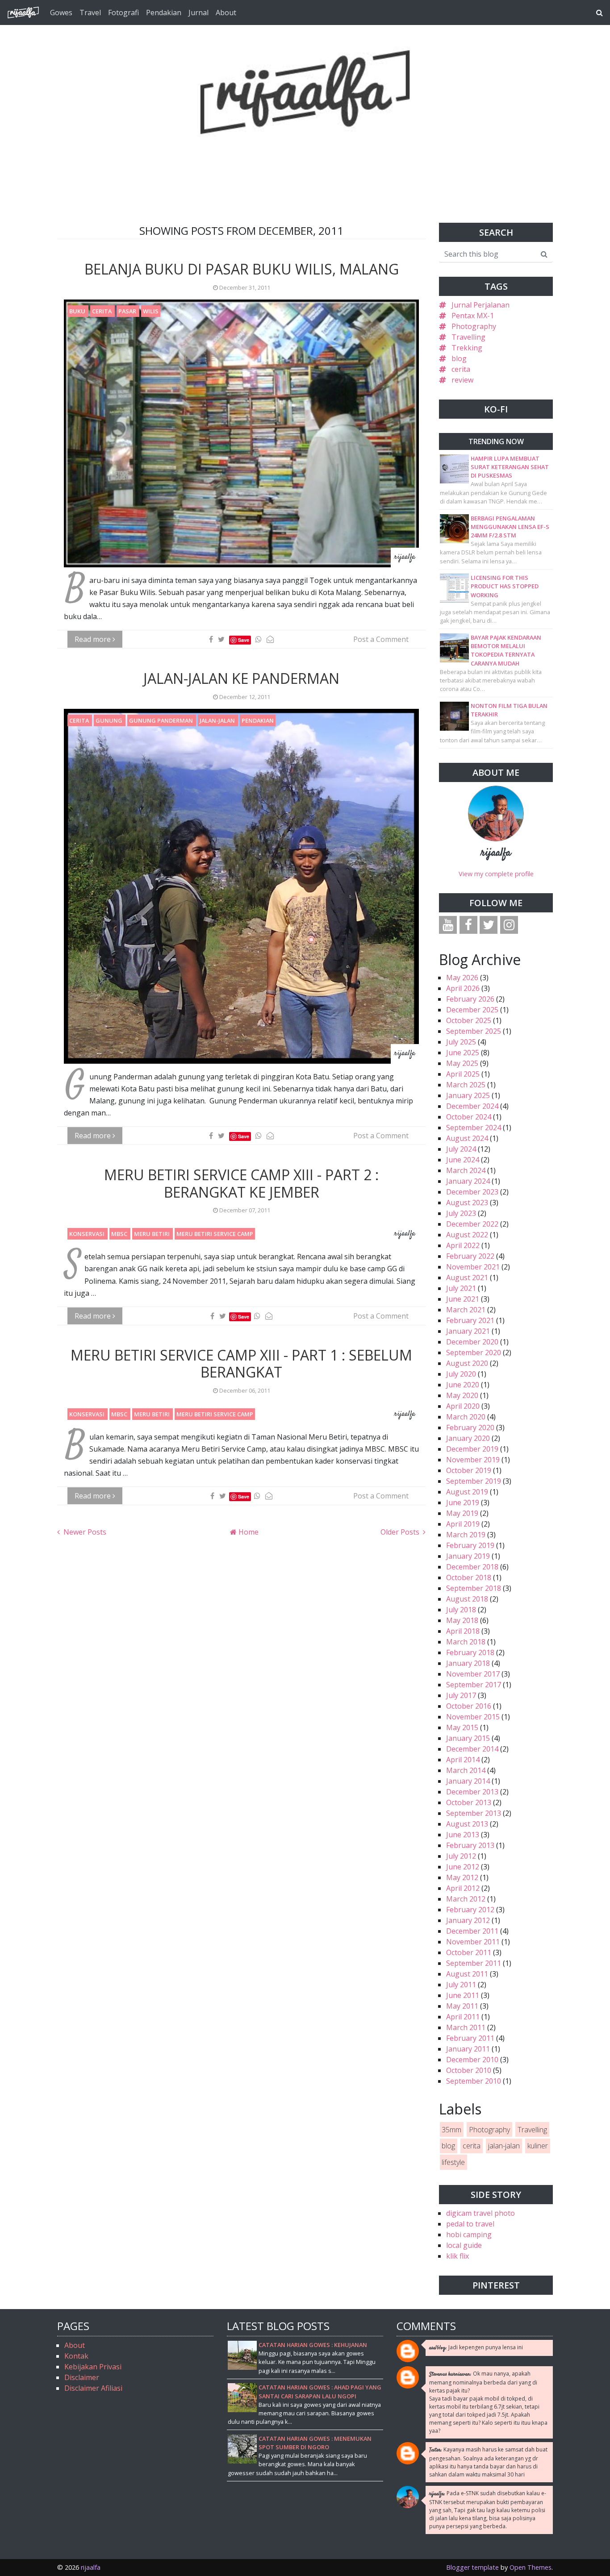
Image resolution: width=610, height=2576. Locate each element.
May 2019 (462, 1513)
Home (248, 1532)
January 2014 (468, 1781)
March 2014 (466, 1770)
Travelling (468, 337)
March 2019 (466, 1535)
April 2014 (463, 1760)
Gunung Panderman (162, 720)
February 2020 (470, 1427)
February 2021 (470, 1320)
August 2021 (467, 1278)
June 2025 (463, 1053)
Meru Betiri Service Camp (215, 1234)
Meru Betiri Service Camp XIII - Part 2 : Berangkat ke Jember (241, 1183)
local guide (464, 2245)
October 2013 (469, 1802)
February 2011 (470, 2038)
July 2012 (461, 1856)
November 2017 (473, 1674)
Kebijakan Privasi (93, 2367)
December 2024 (472, 1106)
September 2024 (474, 1128)
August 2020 (467, 1363)
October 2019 (469, 1470)
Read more (94, 639)
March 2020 (466, 1417)
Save (244, 640)
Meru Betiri (152, 1234)
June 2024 (463, 1160)
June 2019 (463, 1502)
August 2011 (467, 1974)
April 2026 (463, 988)
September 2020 (474, 1353)
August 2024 (467, 1138)
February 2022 (470, 1256)
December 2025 (472, 1010)
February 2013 (470, 1845)
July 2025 (461, 1042)
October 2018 (469, 1577)
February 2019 (470, 1545)
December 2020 (472, 1342)
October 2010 (469, 2070)
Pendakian (164, 12)
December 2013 (472, 1792)
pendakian (258, 720)
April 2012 (463, 1888)
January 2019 (468, 1556)
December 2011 (472, 1931)
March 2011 (466, 2027)
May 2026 (462, 978)
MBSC (120, 1234)
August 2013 (467, 1824)
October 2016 (469, 1706)
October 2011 (469, 1952)
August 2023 (467, 1203)
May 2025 (462, 1063)
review (462, 380)
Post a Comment (381, 639)
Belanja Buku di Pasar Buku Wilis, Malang (242, 269)
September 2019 (474, 1481)
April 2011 (463, 2017)
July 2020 (461, 1374)
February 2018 (470, 1652)
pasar (128, 311)
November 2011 (473, 1942)
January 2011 (468, 2049)
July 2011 (461, 1985)
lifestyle (453, 2162)
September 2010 (474, 2081)
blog (459, 358)
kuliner (538, 2146)
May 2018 (462, 1620)
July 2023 (461, 1213)
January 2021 (468, 1331)
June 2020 (463, 1385)
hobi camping (469, 2235)
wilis (151, 311)
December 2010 (472, 2060)
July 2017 (461, 1695)
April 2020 (463, 1406)
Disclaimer (82, 2377)
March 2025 (466, 1085)
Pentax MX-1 (473, 316)
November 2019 (473, 1460)
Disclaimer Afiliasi (93, 2388)
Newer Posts (84, 1532)
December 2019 (472, 1449)
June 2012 (463, 1867)
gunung (110, 720)
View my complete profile (496, 874)
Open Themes (531, 2567)
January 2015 (468, 1738)
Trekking (467, 348)
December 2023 (472, 1192)
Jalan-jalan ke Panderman (241, 678)
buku (78, 311)
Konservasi (88, 1234)
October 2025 (469, 1020)
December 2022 (472, 1224)
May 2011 (462, 2006)
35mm (451, 2130)
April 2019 (463, 1524)
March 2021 (466, 1310)
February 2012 (470, 1910)
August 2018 (467, 1599)
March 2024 (466, 1170)
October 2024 (469, 1117)
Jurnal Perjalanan (480, 305)
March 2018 (466, 1642)
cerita (102, 311)
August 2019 (467, 1492)
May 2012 (462, 1877)
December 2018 (472, 1567)
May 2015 (462, 1727)
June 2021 (463, 1299)
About (226, 12)
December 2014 (472, 1749)
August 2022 (467, 1235)
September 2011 (474, 1963)
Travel (90, 12)
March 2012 (466, 1899)
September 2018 (474, 1588)
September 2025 (474, 1031)
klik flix (457, 2256)
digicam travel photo (480, 2213)
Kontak (76, 2356)
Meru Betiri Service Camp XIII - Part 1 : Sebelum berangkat (241, 1363)
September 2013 (474, 1813)
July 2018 (461, 1610)
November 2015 (473, 1717)
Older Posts (401, 1532)
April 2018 (463, 1631)
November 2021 (473, 1267)
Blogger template (472, 2567)
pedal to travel (470, 2224)
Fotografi (123, 12)
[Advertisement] (305, 157)
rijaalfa (496, 853)
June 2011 (463, 1995)
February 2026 (470, 999)
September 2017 (474, 1685)
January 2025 (468, 1095)
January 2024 (468, 1181)
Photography (474, 326)
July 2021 (461, 1288)
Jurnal (198, 12)
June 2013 (463, 1835)
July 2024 (461, 1149)
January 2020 (468, 1438)
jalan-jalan (218, 720)
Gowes (61, 12)
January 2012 (468, 1920)
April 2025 (463, 1074)
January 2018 (468, 1663)
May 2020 (462, 1395)
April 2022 (463, 1245)
